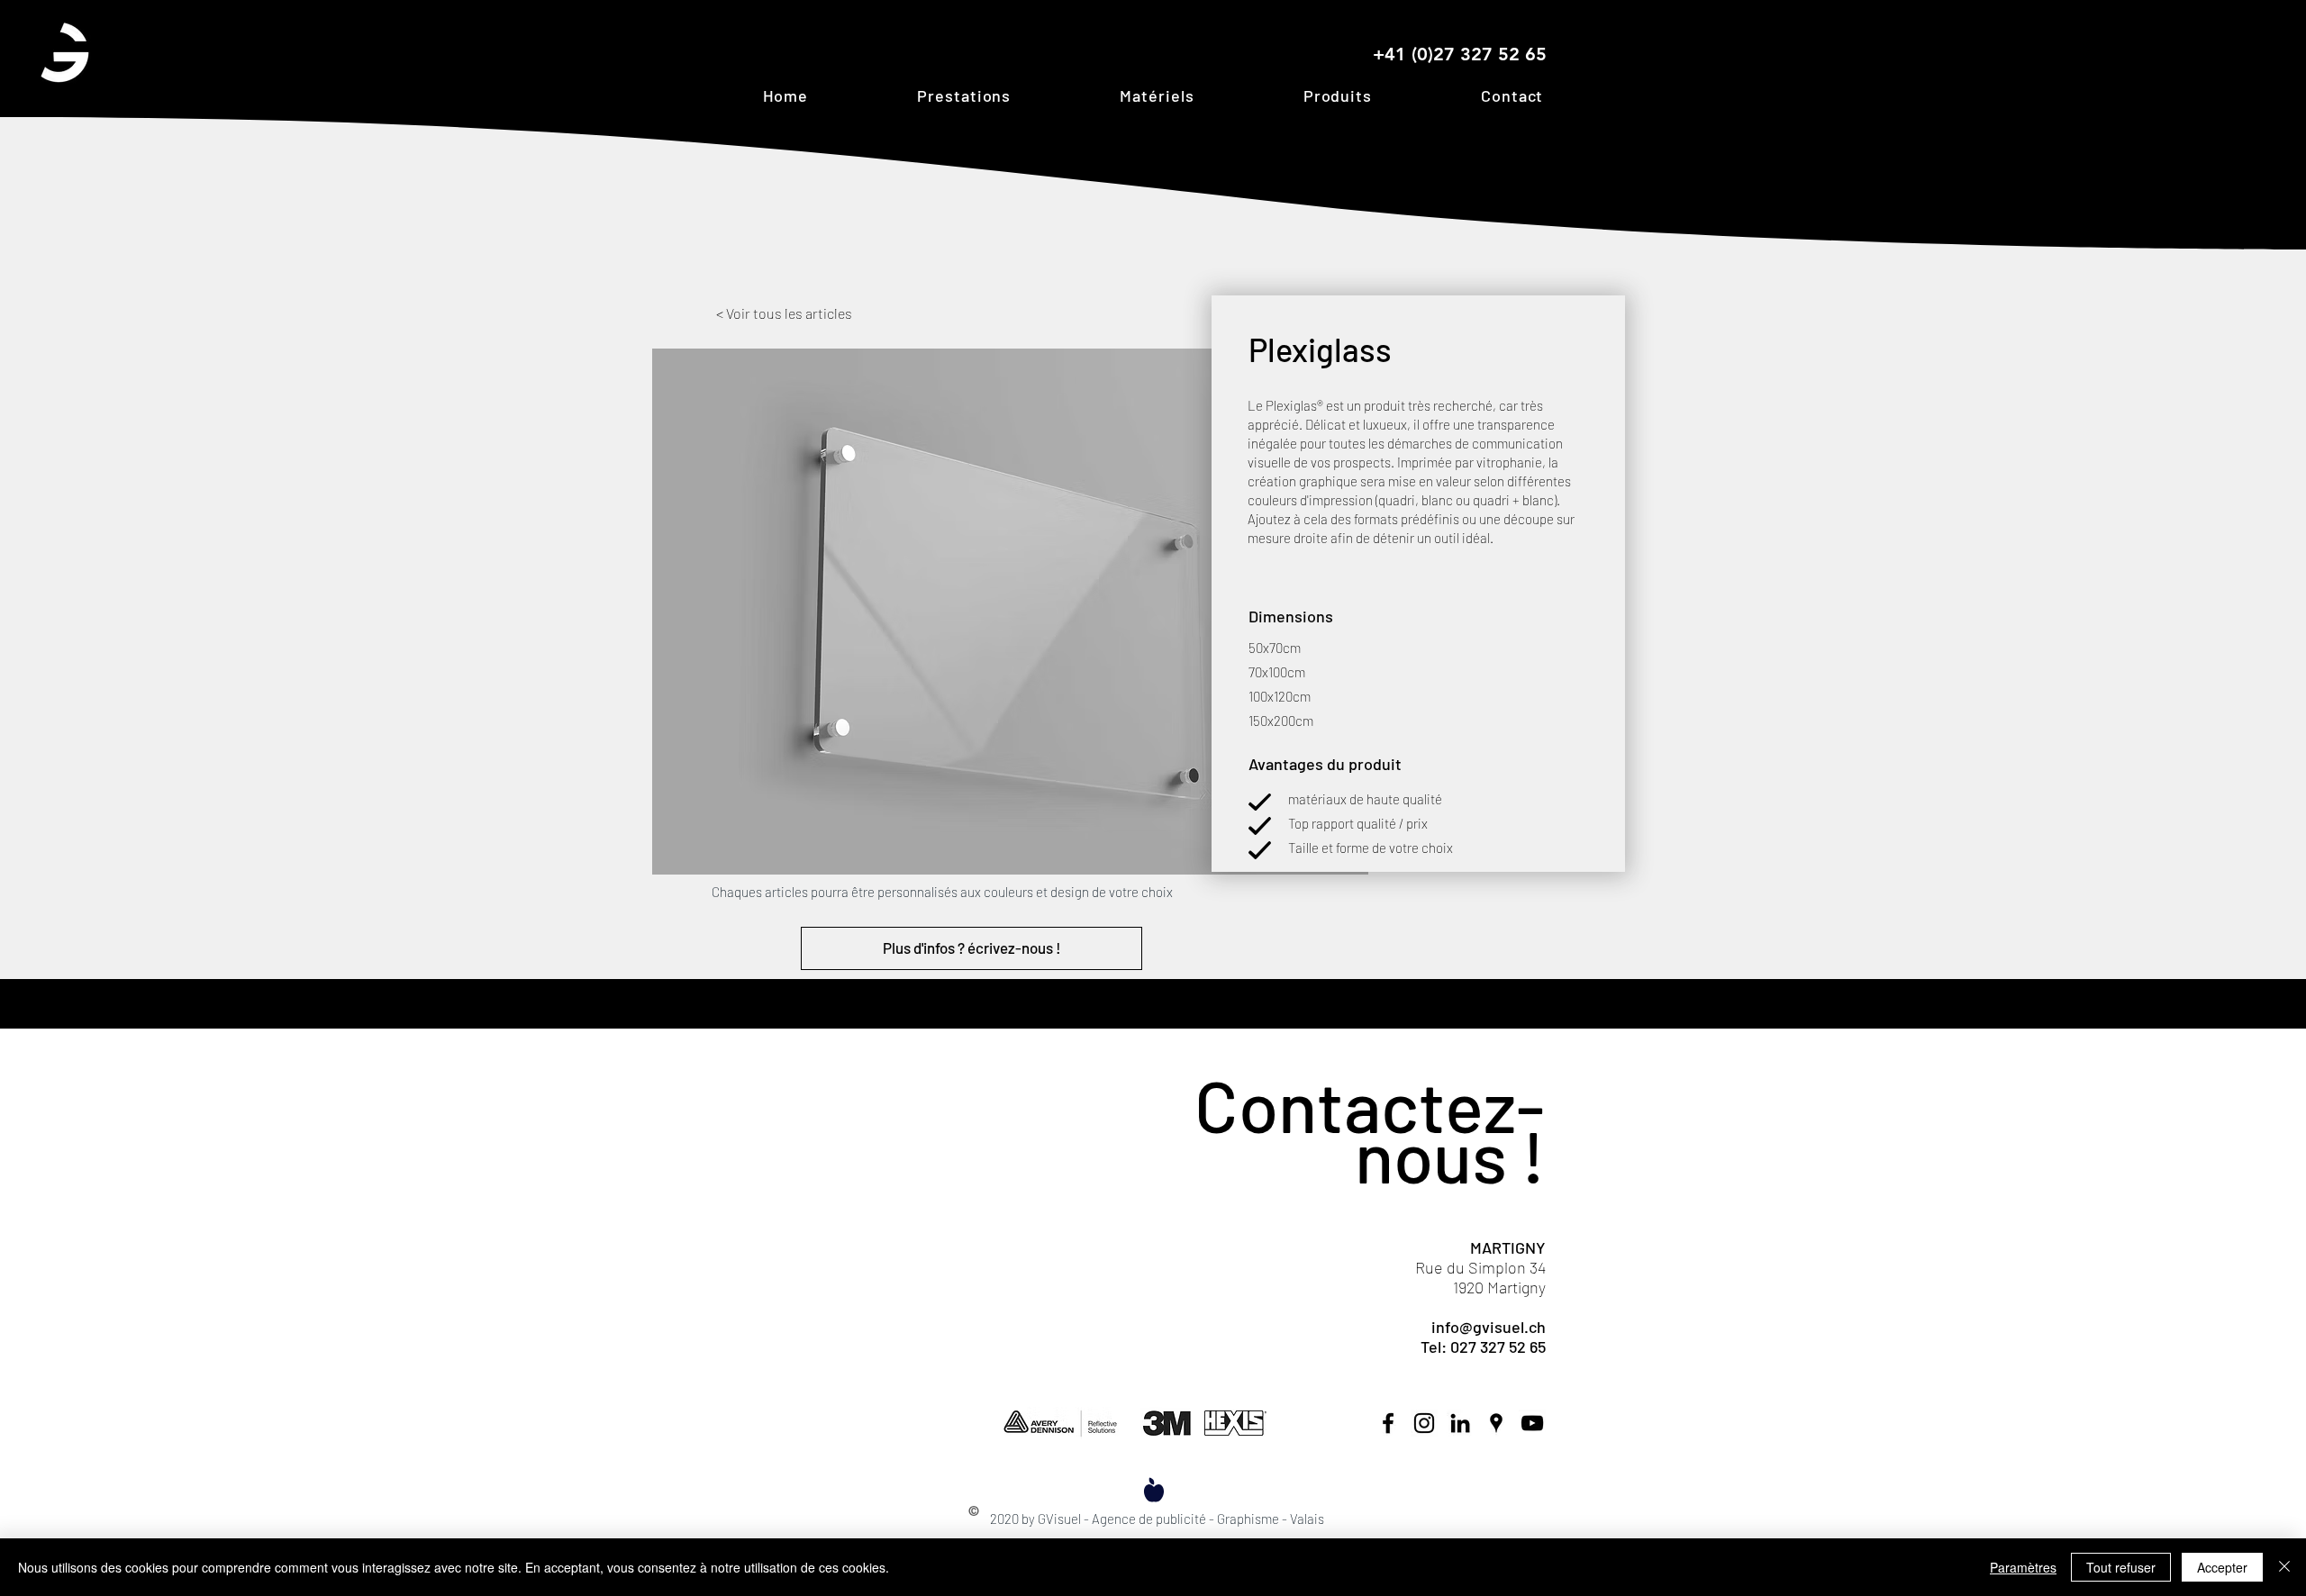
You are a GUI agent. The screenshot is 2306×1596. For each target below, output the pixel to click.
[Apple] (1154, 1489)
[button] (964, 95)
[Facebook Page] (1388, 1423)
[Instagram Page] (1424, 1423)
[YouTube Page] (1532, 1423)
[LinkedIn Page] (1460, 1423)
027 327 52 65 (1498, 1347)
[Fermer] (2284, 1567)
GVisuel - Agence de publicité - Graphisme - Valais (1181, 1519)
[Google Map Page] (1496, 1423)
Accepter (2222, 1567)
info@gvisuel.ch (1489, 1327)
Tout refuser (2121, 1567)
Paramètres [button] (2023, 1567)
